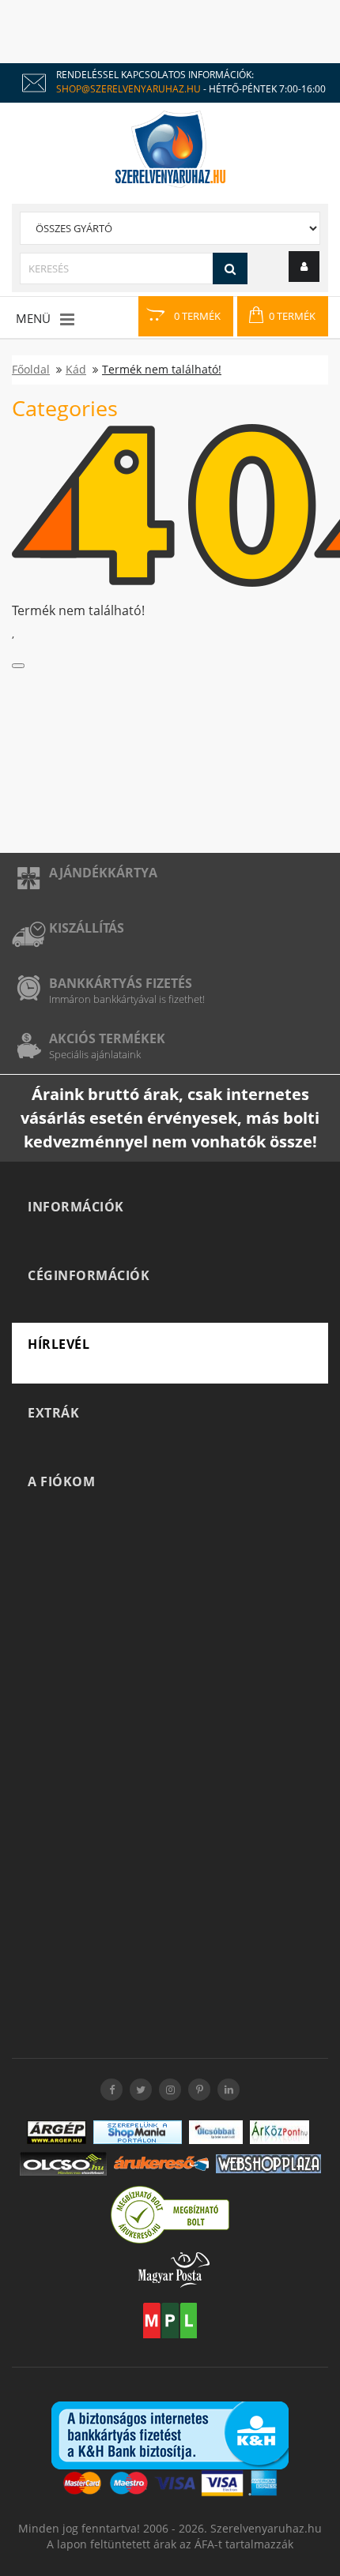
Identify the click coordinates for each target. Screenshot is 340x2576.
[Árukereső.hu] (161, 2163)
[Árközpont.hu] (280, 2132)
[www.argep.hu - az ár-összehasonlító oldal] (57, 2132)
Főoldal (31, 369)
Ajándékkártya (103, 873)
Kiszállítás (87, 928)
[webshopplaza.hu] (268, 2164)
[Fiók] (304, 267)
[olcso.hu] (63, 2164)
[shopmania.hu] (138, 2132)
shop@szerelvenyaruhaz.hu (128, 89)
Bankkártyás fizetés (121, 983)
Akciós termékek (107, 1038)
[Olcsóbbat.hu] (216, 2132)
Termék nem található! (162, 369)
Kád (76, 369)
